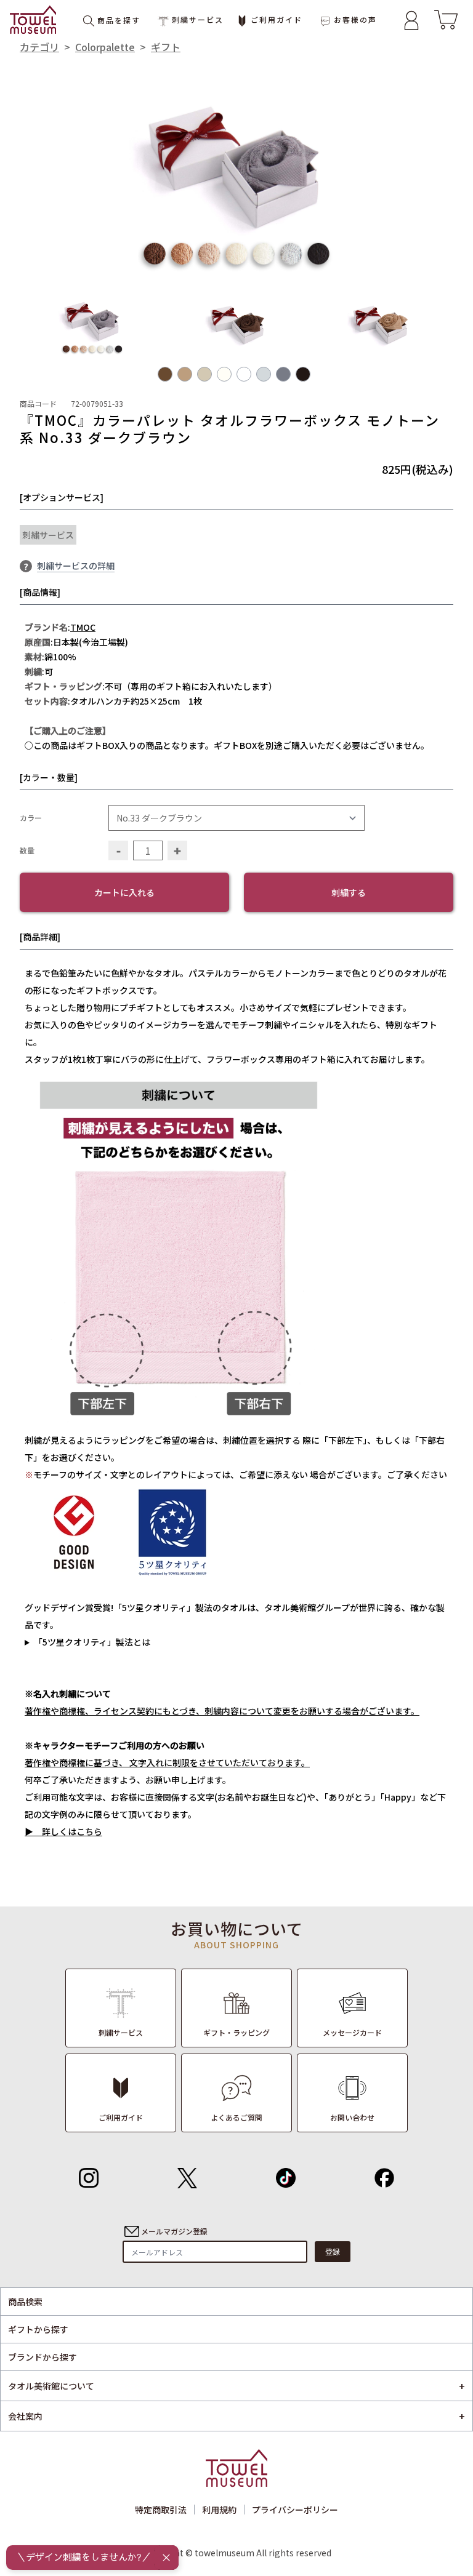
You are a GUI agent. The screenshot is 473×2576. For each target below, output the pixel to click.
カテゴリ (39, 47)
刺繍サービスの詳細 (76, 566)
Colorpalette (105, 47)
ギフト (166, 47)
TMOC (83, 627)
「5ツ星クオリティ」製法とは (92, 1642)
